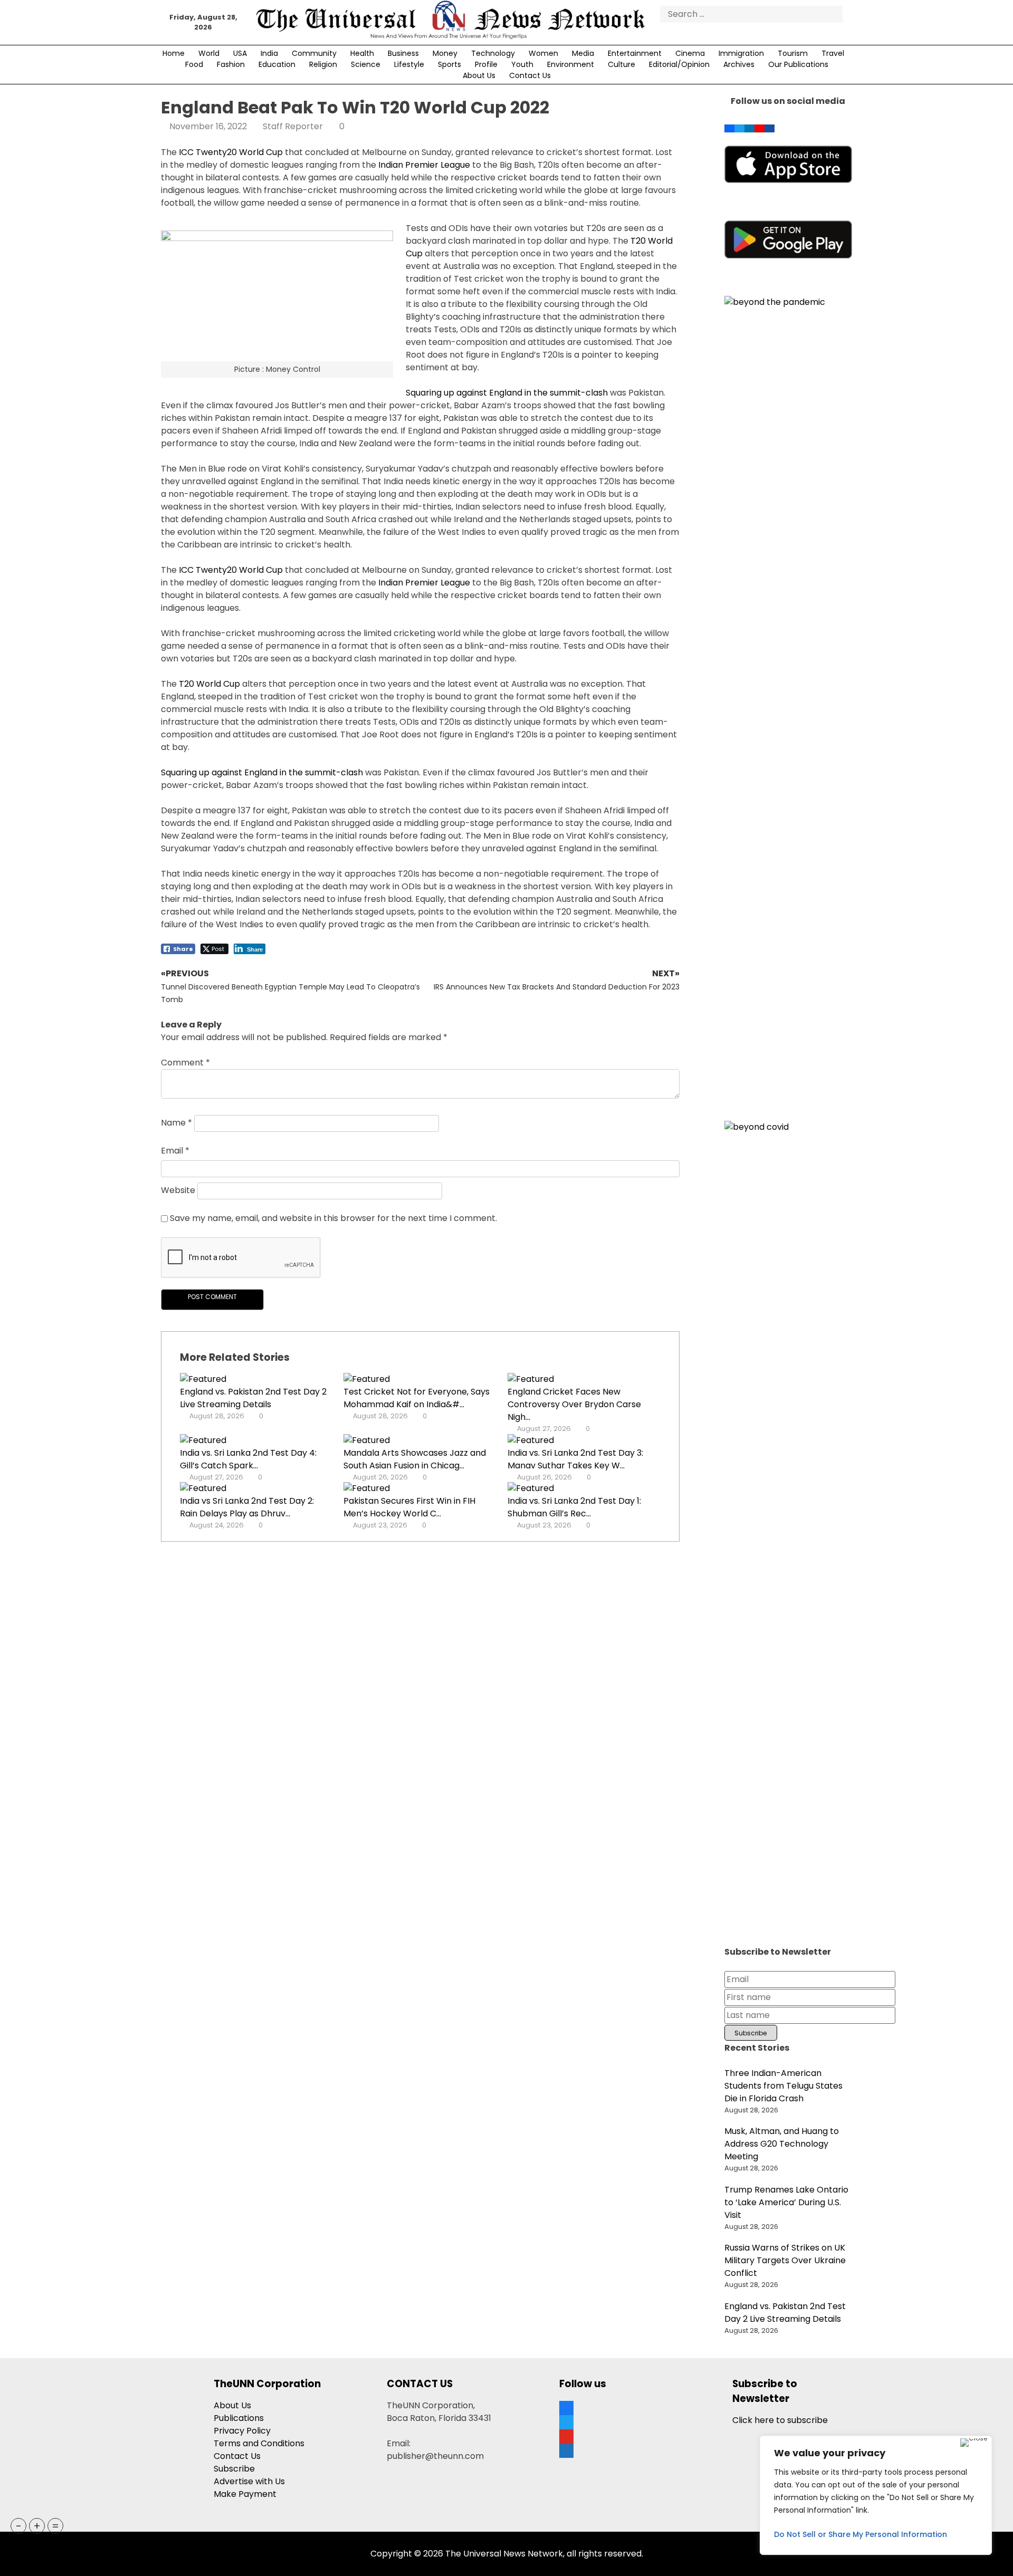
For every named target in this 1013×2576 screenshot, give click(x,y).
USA (240, 53)
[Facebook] (729, 126)
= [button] (55, 2526)
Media (583, 53)
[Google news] (770, 126)
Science (366, 64)
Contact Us (530, 75)
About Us (479, 75)
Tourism (793, 53)
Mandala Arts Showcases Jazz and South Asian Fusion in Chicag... (415, 1459)
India (269, 53)
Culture (622, 64)
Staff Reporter (293, 126)
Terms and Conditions (259, 2443)
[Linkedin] (749, 126)
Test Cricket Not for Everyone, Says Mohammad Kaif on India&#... (417, 1398)
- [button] (19, 2526)
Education (277, 64)
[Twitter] (739, 126)
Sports (450, 64)
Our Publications (798, 64)
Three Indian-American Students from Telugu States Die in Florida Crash (783, 2086)
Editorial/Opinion (679, 64)
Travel (833, 53)
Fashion (231, 64)
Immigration (741, 53)
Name (176, 1123)
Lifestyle (409, 64)
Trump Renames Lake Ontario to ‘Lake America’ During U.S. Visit (786, 2202)
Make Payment (245, 2494)
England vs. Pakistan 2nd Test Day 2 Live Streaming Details (253, 1398)
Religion (323, 64)
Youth (522, 64)
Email (175, 1151)
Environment (571, 64)
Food (194, 64)
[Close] (974, 2443)
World (209, 53)
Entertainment (635, 53)
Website (178, 1190)
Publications (239, 2418)
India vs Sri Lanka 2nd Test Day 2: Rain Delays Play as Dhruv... (247, 1507)
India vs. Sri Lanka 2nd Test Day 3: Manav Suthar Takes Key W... (575, 1459)
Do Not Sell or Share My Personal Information (861, 2534)
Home (174, 53)
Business (403, 53)
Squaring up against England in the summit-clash (507, 393)
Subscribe (234, 2469)
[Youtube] (759, 126)
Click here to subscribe (780, 2420)
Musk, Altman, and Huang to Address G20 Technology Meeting (782, 2144)
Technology (493, 53)
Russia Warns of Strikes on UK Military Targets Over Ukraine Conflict (785, 2260)
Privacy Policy (242, 2431)
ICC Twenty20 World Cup (231, 152)
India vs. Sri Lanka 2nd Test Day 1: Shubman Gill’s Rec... (574, 1507)
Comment (185, 1063)
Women (543, 53)
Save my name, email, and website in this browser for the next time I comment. (333, 1218)
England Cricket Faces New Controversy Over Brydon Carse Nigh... (574, 1404)
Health (362, 53)
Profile (486, 64)
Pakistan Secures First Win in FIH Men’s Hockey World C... (409, 1507)
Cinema (690, 53)
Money (445, 53)
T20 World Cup (209, 684)
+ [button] (37, 2526)
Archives (739, 64)
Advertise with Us (249, 2481)
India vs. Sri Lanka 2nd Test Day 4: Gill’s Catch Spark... (248, 1459)
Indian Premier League (424, 165)
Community (314, 53)
